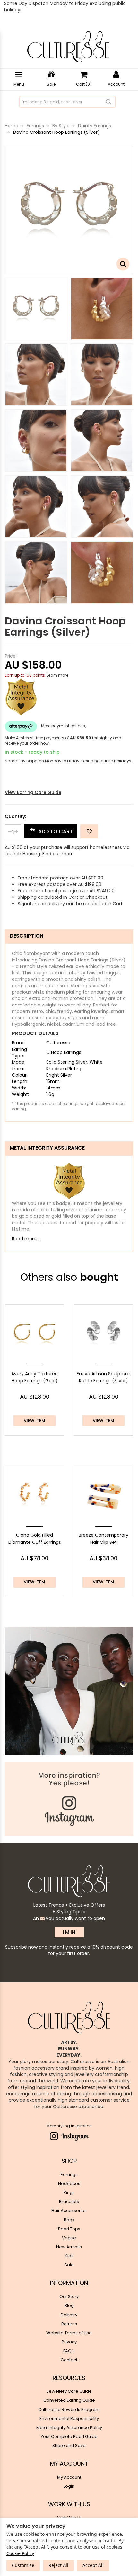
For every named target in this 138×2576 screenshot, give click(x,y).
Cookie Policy (20, 2553)
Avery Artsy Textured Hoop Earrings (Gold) (34, 1377)
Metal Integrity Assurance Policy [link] (69, 2428)
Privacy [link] (69, 2342)
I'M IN (69, 1932)
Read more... (26, 1239)
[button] (89, 831)
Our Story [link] (69, 2296)
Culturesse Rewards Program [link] (69, 2410)
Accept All (93, 2565)
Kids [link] (69, 2256)
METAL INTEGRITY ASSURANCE (47, 1148)
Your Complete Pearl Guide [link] (69, 2437)
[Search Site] (109, 102)
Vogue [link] (69, 2238)
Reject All (58, 2565)
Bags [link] (69, 2220)
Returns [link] (69, 2324)
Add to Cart (55, 831)
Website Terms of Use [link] (69, 2333)
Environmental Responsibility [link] (69, 2419)
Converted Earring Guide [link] (69, 2400)
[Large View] (36, 309)
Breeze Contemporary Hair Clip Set (103, 1539)
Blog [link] (69, 2305)
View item (34, 1420)
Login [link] (69, 2486)
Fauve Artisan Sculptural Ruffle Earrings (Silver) (104, 1377)
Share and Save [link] (69, 2446)
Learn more (57, 675)
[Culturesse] (68, 47)
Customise (23, 2565)
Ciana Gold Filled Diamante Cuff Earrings (35, 1539)
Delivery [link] (69, 2315)
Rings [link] (69, 2193)
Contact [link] (69, 2360)
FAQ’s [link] (69, 2351)
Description (26, 936)
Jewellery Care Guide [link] (69, 2391)
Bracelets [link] (69, 2202)
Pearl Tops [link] (69, 2229)
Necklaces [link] (69, 2184)
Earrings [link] (69, 2175)
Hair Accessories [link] (69, 2211)
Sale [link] (69, 2265)
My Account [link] (69, 2477)
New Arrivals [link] (69, 2247)
